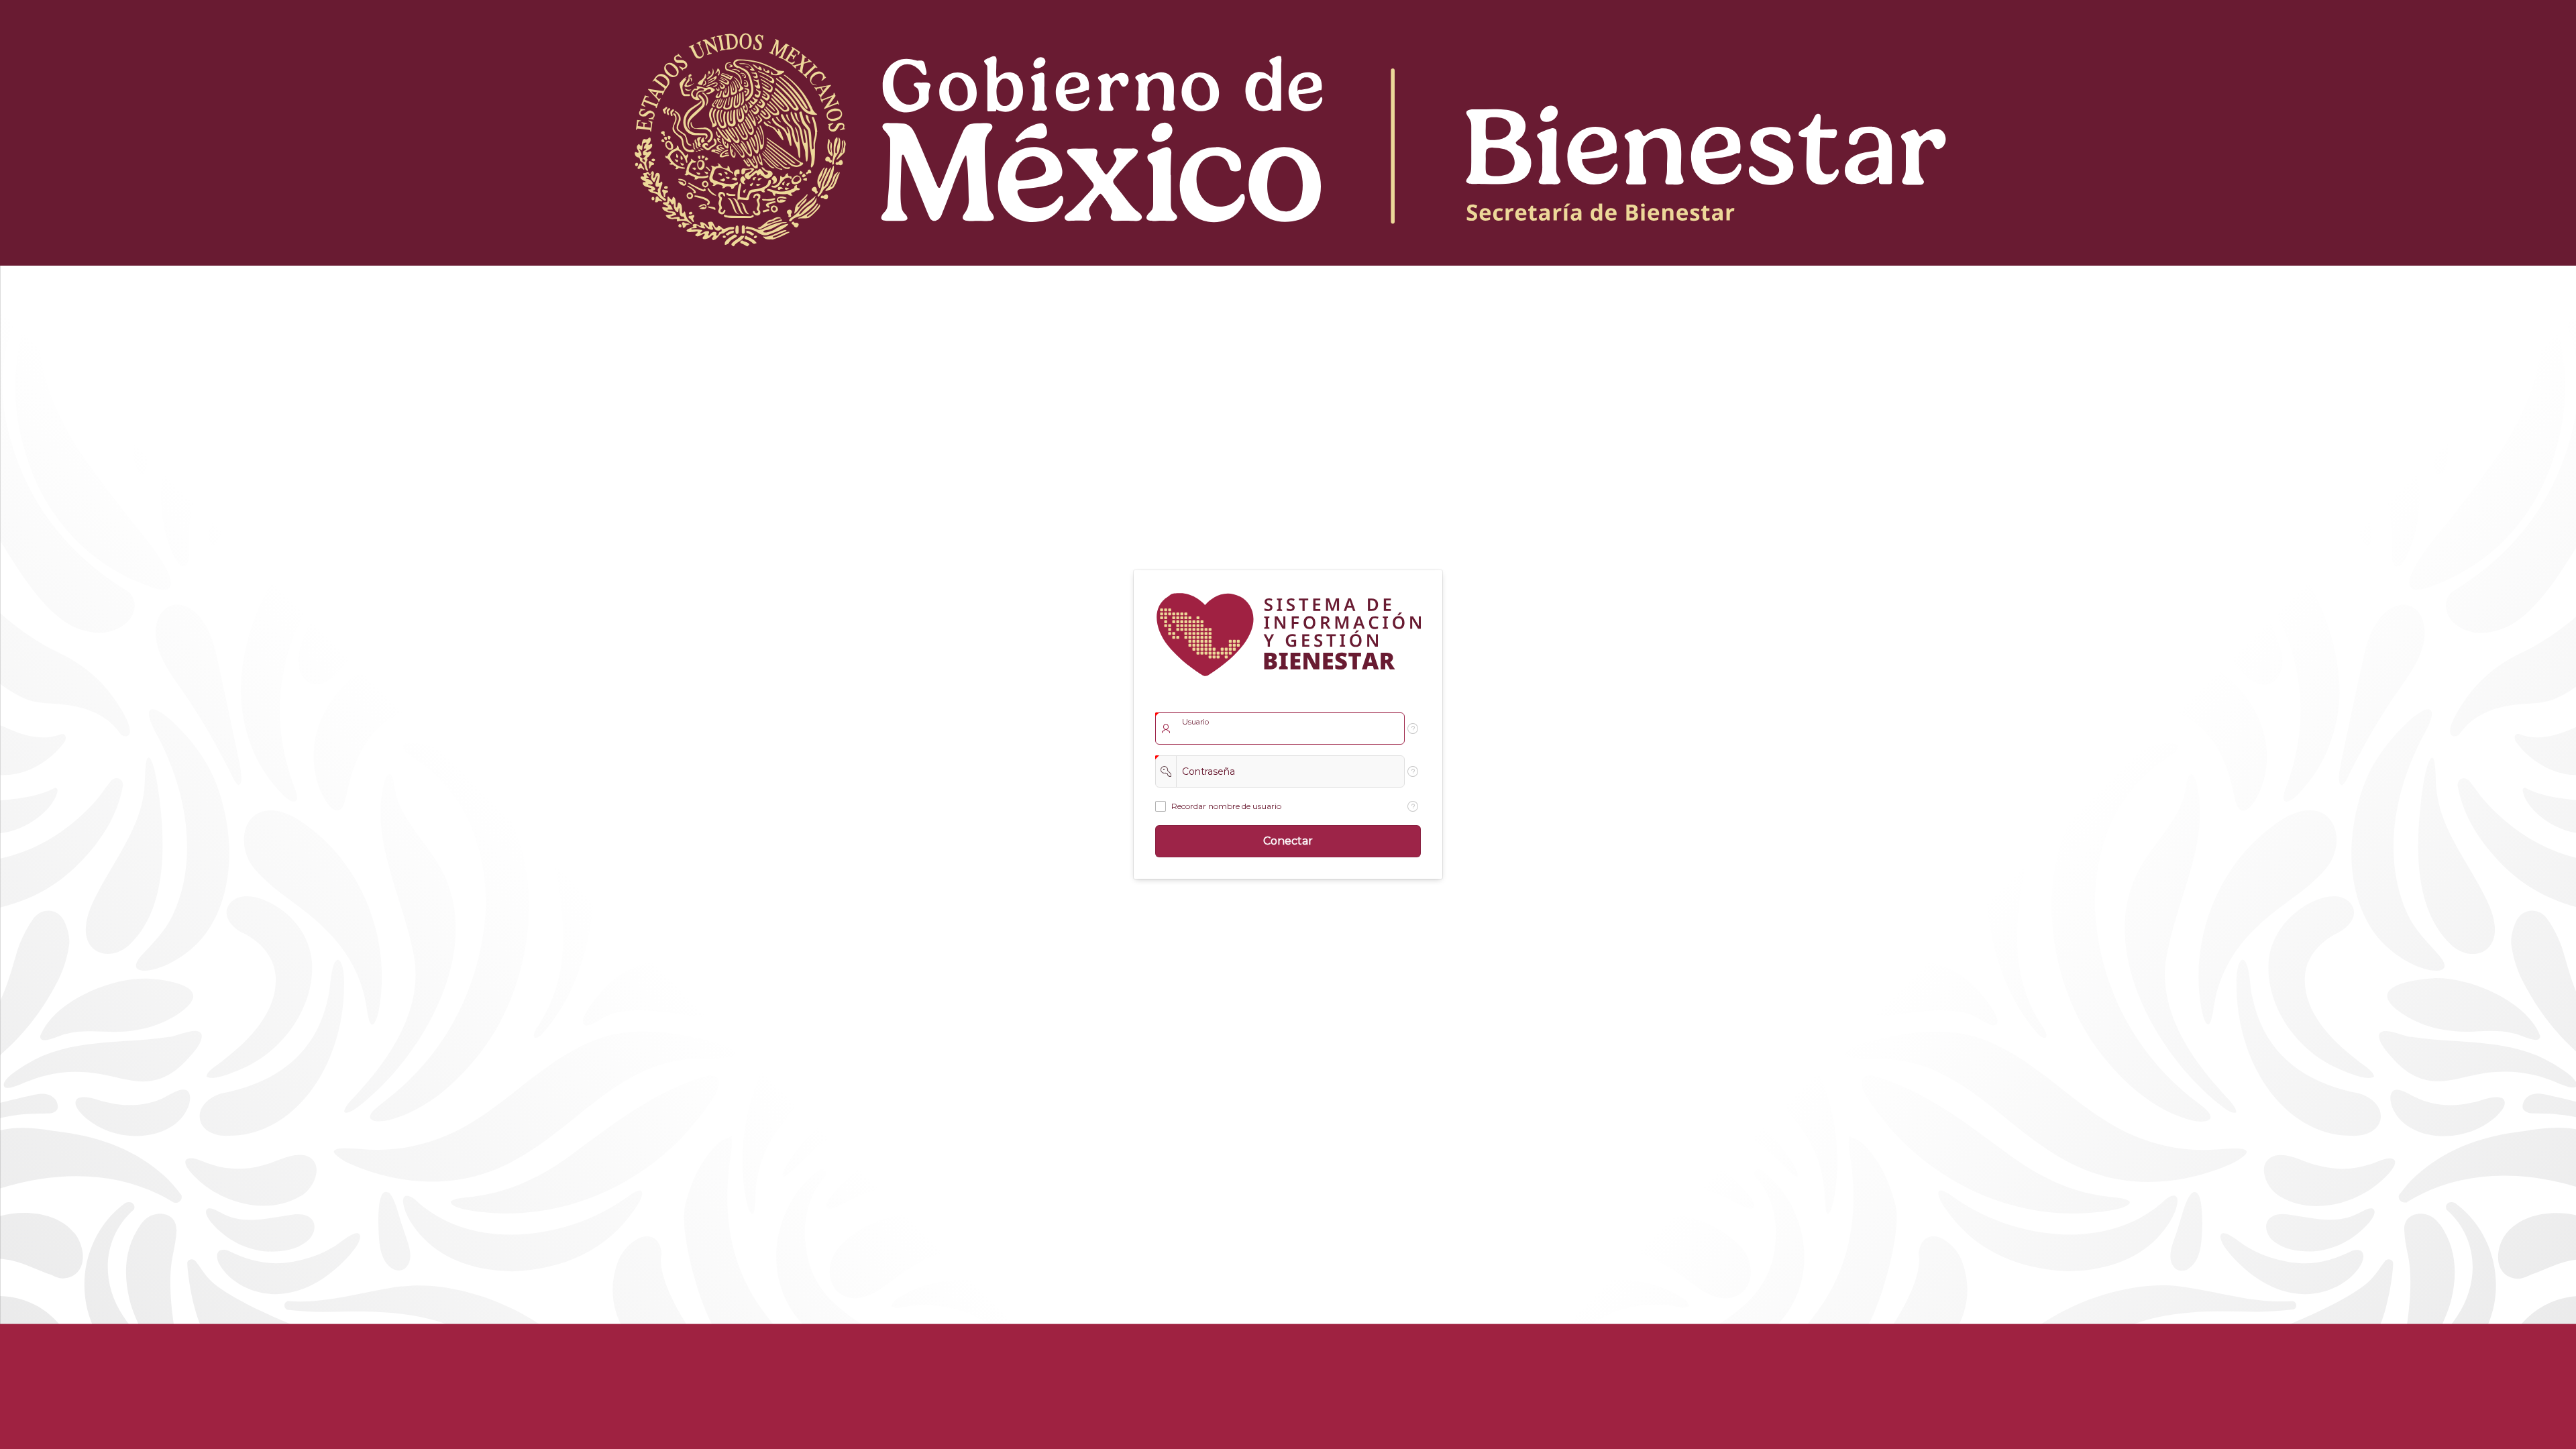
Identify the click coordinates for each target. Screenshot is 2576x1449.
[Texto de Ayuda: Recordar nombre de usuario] (1413, 806)
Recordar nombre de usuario (1226, 806)
